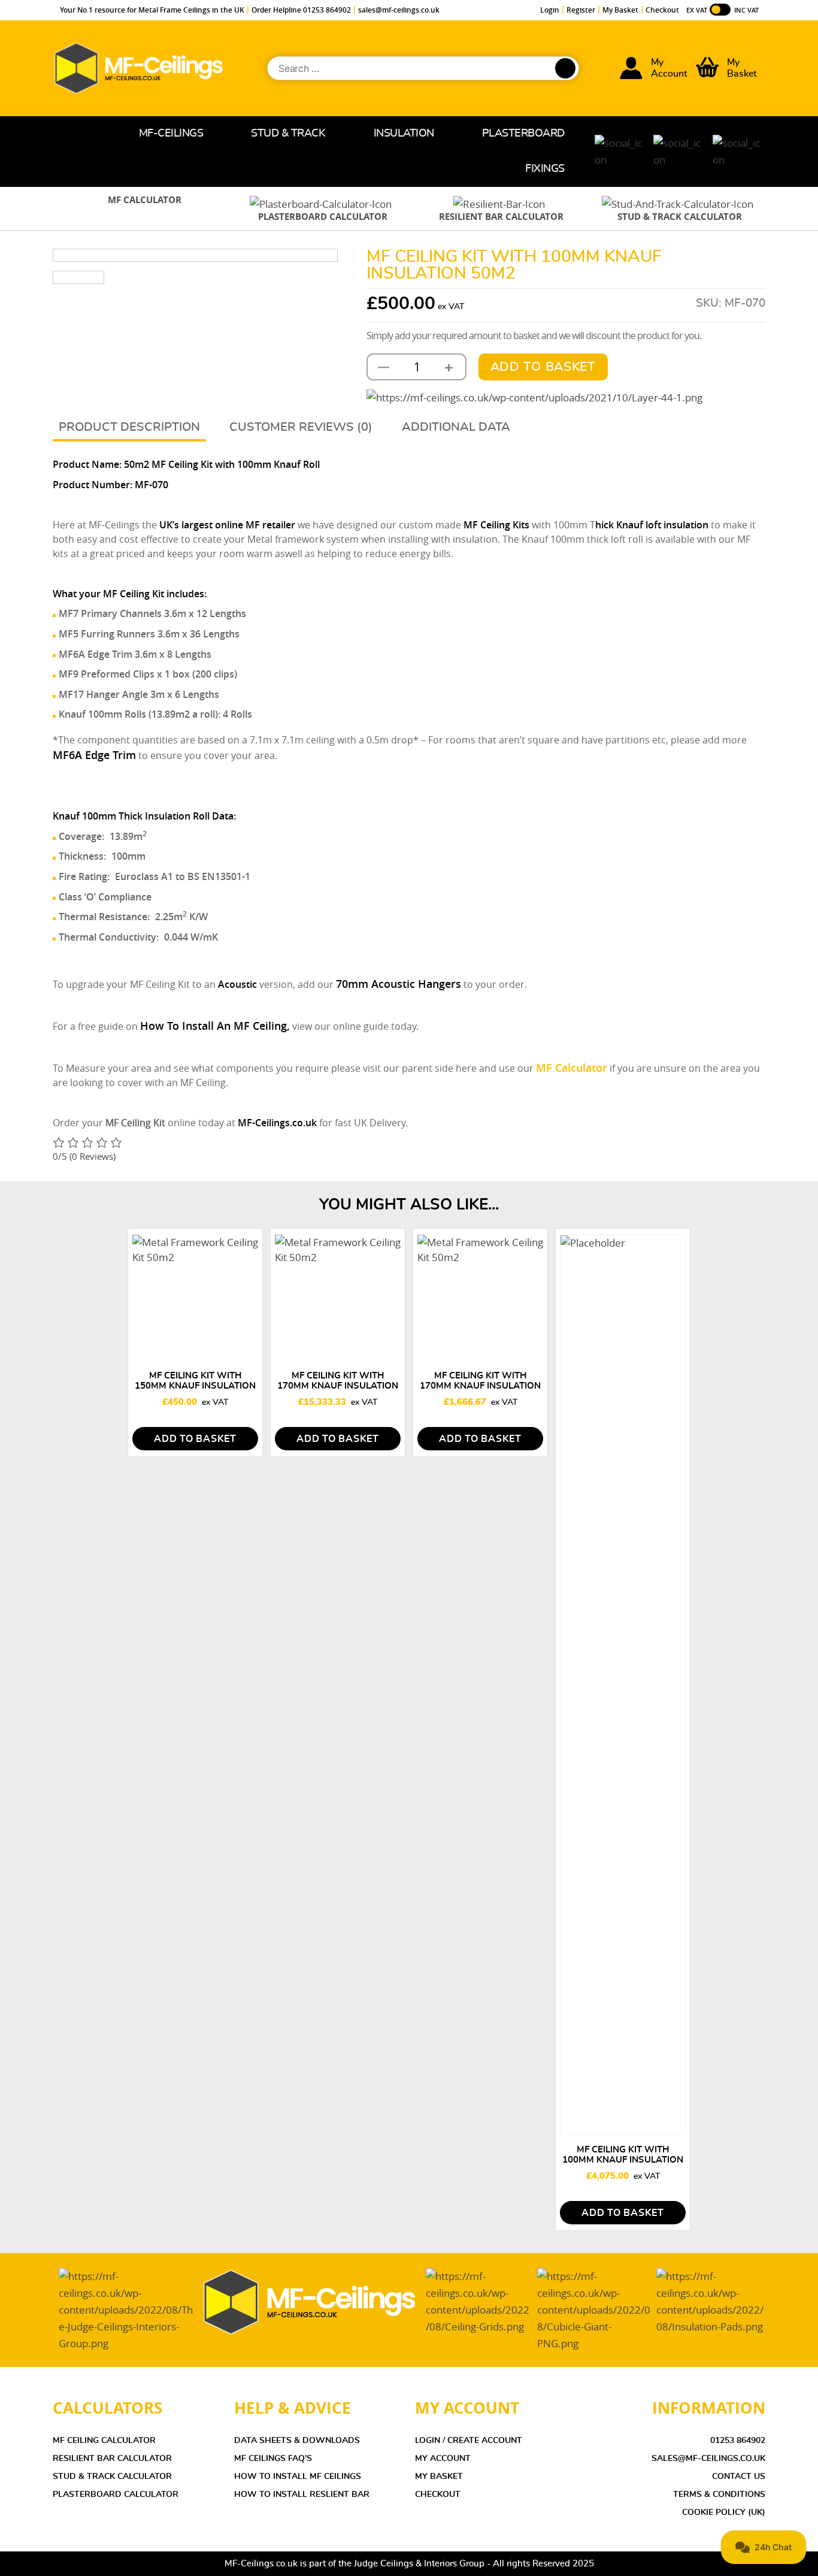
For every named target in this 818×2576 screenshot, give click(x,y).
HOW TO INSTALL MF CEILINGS (298, 2477)
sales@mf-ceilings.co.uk (399, 10)
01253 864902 (738, 2441)
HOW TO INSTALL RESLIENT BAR (302, 2495)
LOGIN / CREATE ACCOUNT (469, 2441)
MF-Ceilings (171, 134)
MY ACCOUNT (443, 2459)
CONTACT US (739, 2477)
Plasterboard (523, 134)
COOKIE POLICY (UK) (724, 2512)
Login (550, 10)
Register (581, 10)
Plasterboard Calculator (116, 2495)
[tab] (129, 428)
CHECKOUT (438, 2495)
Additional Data (456, 427)
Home (96, 134)
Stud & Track (288, 134)
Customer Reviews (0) (301, 427)
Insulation (404, 134)
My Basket (620, 10)
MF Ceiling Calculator (104, 2441)
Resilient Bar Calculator (112, 2459)
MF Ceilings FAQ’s (273, 2459)
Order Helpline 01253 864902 (301, 10)
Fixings (545, 169)
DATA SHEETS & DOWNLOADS (297, 2441)
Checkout (662, 10)
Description (160, 427)
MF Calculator (572, 1068)
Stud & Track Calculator (112, 2477)
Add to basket (543, 367)
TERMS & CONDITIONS (719, 2495)
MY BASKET (439, 2477)
